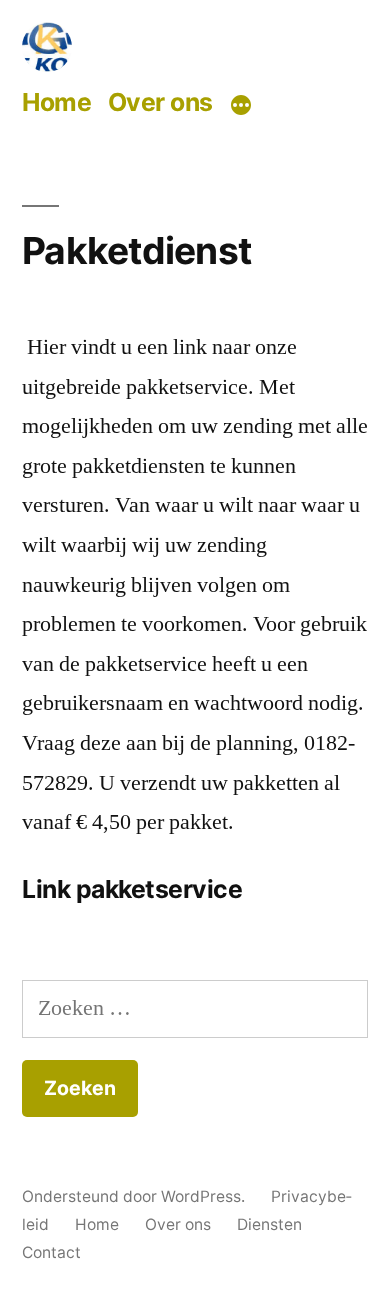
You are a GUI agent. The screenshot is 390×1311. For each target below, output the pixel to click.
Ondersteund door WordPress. (135, 1196)
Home (56, 102)
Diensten (269, 1224)
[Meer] (241, 105)
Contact (51, 1252)
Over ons (160, 102)
